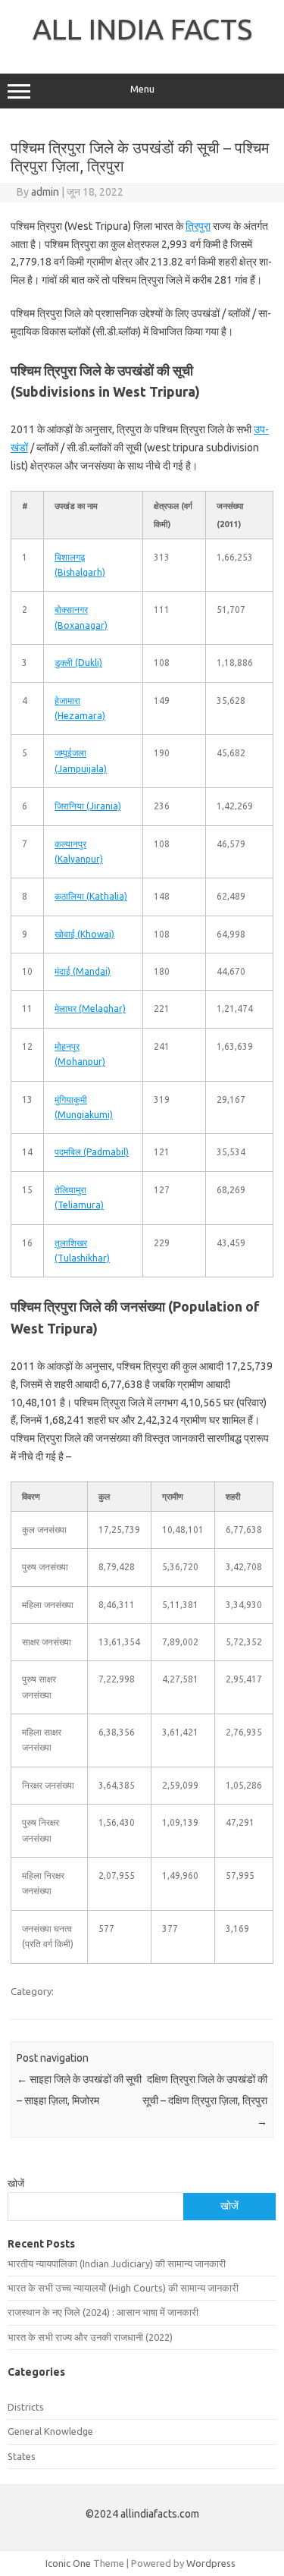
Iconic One (68, 2563)
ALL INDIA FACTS (142, 29)
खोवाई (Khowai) (84, 934)
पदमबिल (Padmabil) (92, 1152)
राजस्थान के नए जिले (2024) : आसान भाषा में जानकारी (103, 2312)
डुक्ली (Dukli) (78, 663)
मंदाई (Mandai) (83, 971)
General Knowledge (50, 2431)
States (22, 2456)
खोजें (16, 2183)
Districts (26, 2407)
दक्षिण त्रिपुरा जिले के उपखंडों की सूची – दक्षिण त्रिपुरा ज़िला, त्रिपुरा (205, 2100)
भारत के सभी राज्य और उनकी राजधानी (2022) (90, 2337)
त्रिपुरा (198, 226)
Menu (142, 89)
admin (45, 192)
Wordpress (211, 2563)
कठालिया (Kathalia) (91, 896)
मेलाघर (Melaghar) (90, 1008)
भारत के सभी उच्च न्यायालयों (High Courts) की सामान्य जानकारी (123, 2288)
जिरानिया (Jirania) (88, 806)
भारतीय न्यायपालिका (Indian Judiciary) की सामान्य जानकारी (117, 2263)
